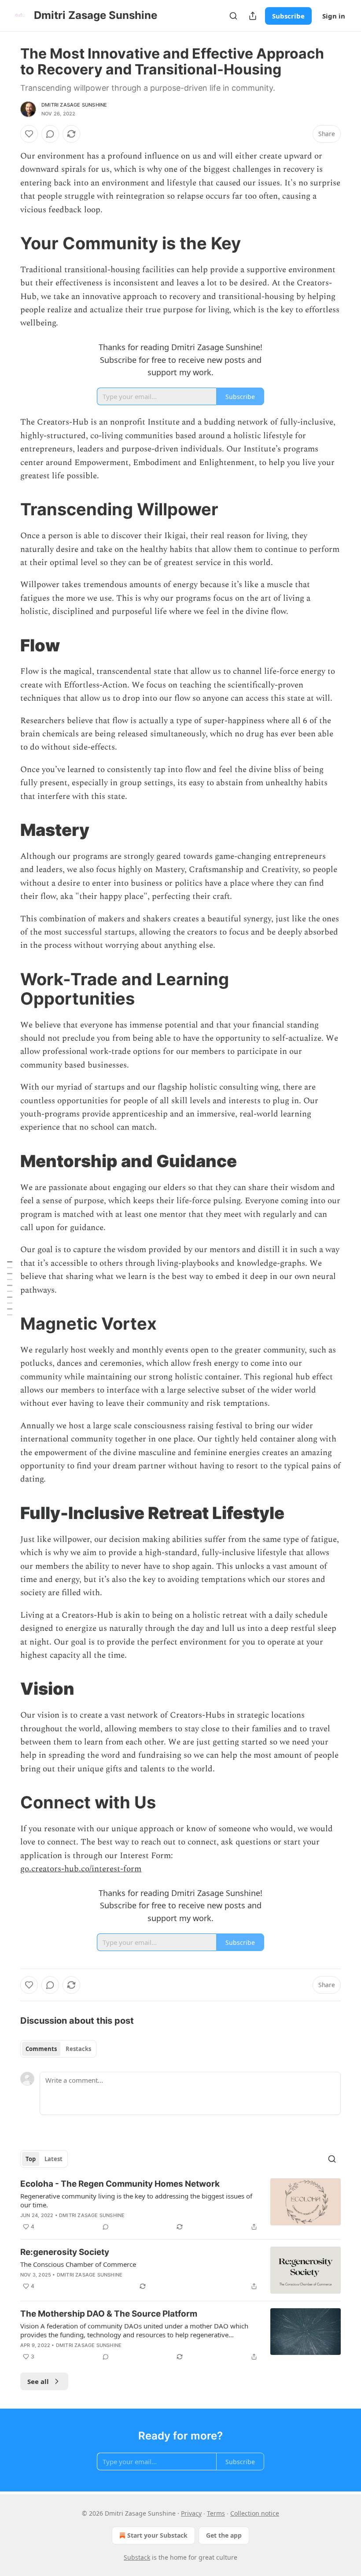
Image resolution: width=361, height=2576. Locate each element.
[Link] (8, 243)
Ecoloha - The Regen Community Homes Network (120, 2184)
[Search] (233, 16)
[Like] (29, 134)
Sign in (334, 16)
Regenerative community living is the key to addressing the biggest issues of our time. (136, 2200)
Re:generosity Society (65, 2252)
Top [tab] (31, 2159)
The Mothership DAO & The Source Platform (109, 2314)
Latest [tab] (53, 2159)
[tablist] (58, 2049)
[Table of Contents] (10, 1288)
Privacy (191, 2513)
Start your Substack (157, 2535)
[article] (180, 2205)
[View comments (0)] (50, 134)
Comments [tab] (41, 2049)
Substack (137, 2557)
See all (38, 2381)
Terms (216, 2513)
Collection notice (255, 2513)
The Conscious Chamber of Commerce (78, 2264)
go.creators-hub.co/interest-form (81, 1869)
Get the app (224, 2535)
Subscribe (288, 16)
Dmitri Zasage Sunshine (74, 105)
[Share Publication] (253, 16)
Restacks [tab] (78, 2049)
